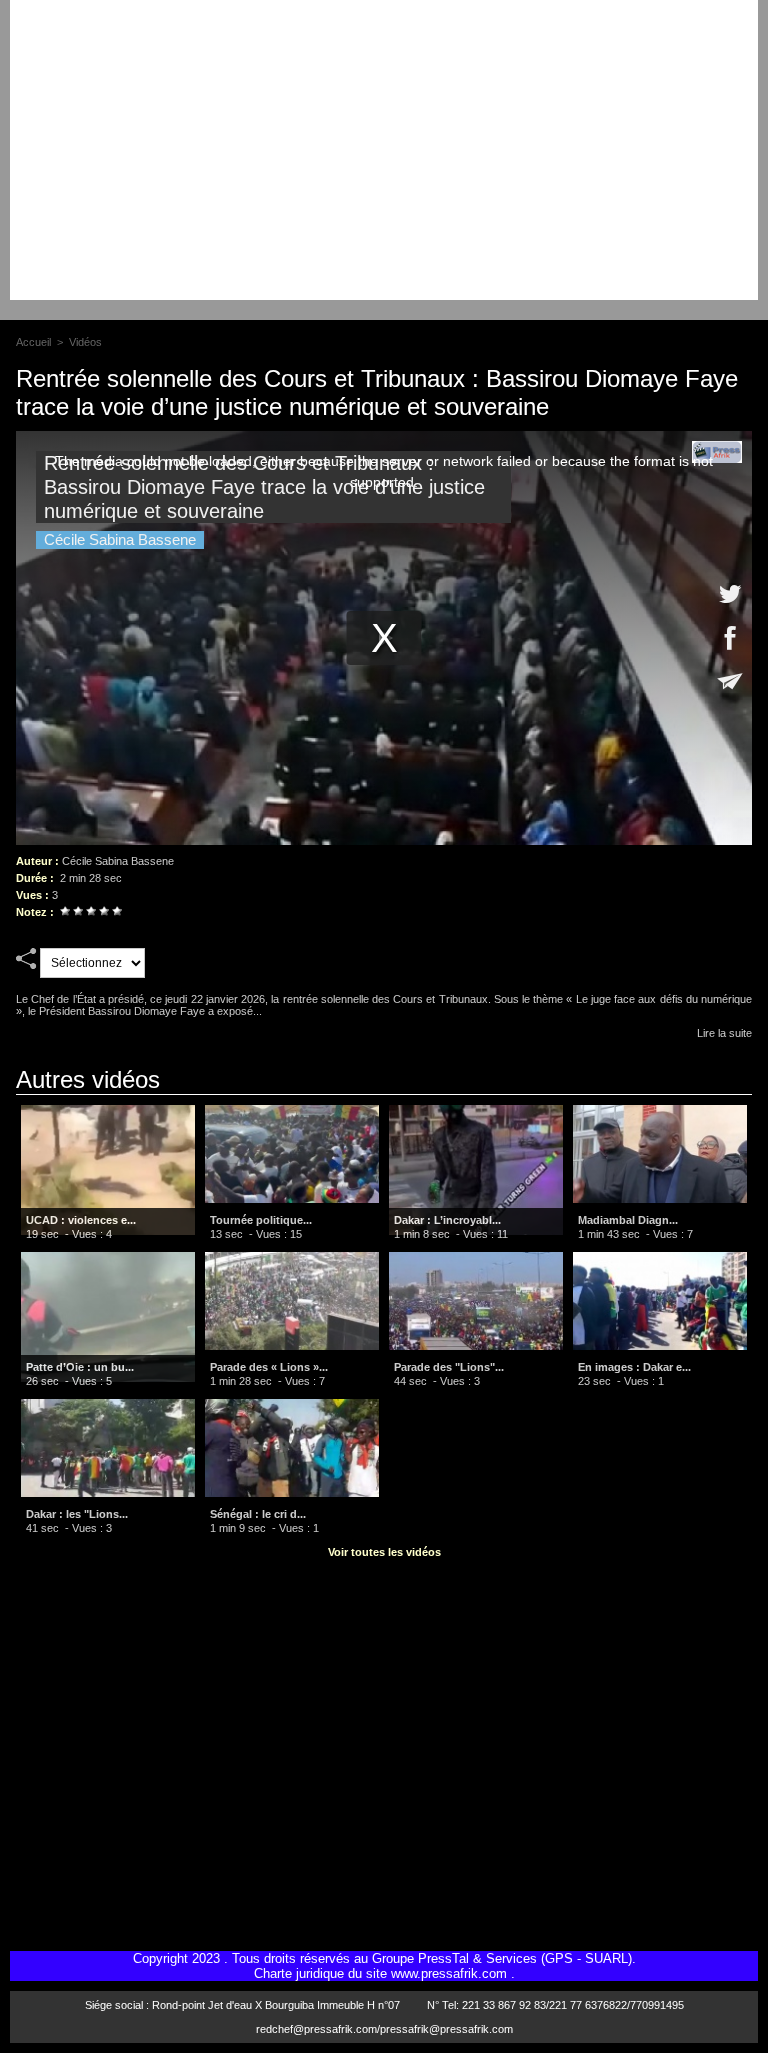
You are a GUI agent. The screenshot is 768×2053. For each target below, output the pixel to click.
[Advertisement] (384, 160)
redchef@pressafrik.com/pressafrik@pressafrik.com (384, 2029)
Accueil (33, 342)
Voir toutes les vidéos (384, 1552)
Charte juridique (299, 1973)
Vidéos (85, 342)
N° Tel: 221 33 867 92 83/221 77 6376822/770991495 (555, 2005)
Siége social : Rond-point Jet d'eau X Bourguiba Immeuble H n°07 (242, 2005)
